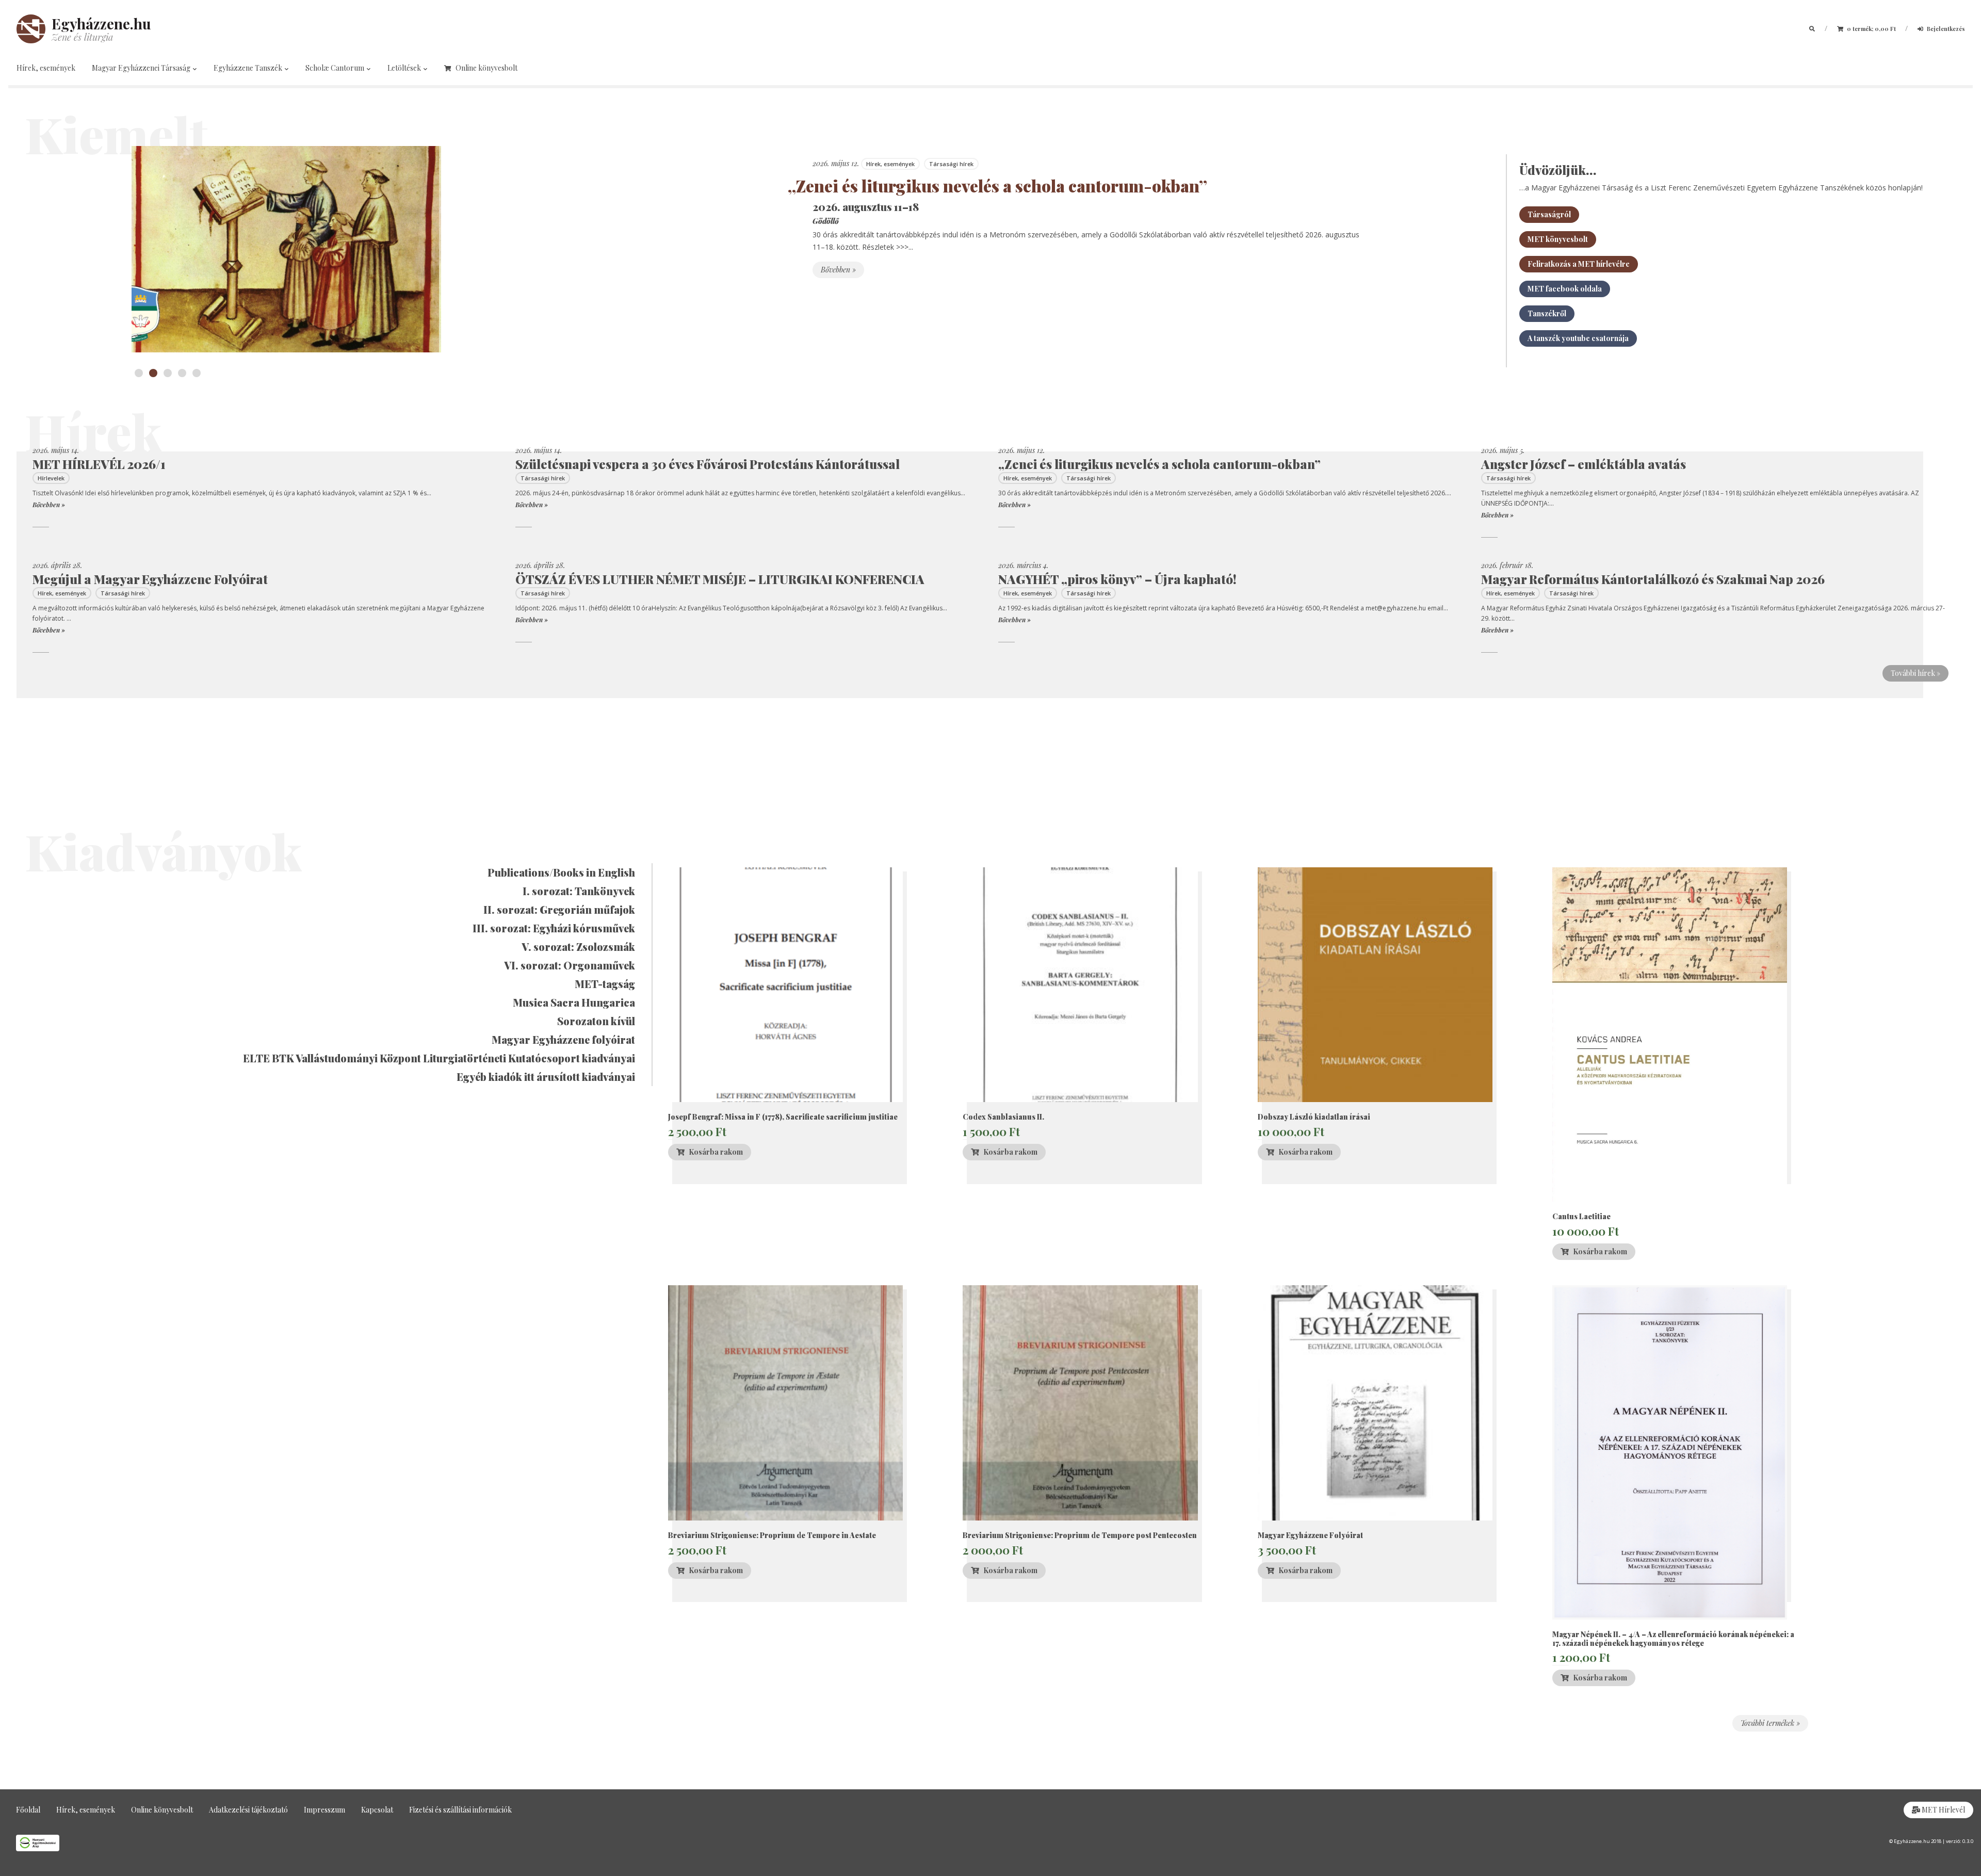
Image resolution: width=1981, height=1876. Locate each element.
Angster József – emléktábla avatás (1584, 464)
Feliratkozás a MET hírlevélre (1579, 264)
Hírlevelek (51, 478)
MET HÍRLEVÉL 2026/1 (99, 464)
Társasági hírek (951, 164)
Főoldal (28, 1810)
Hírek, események (46, 68)
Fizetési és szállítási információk (460, 1810)
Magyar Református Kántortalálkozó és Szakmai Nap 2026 (1653, 579)
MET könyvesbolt (1558, 239)
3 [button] (168, 373)
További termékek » (1770, 1723)
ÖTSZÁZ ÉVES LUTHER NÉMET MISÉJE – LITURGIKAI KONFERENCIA (720, 579)
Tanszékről (1547, 313)
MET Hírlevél (1943, 1810)
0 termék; (1871, 29)
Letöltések (405, 68)
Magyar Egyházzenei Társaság (142, 68)
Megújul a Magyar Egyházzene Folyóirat (150, 579)
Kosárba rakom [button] (716, 1152)
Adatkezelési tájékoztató (248, 1810)
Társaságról (1549, 214)
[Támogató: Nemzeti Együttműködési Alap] (495, 1843)
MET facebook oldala (1565, 289)
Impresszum (324, 1810)
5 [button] (197, 373)
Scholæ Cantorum (336, 68)
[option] (743, 249)
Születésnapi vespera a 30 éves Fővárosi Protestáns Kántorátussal (708, 464)
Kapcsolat (377, 1810)
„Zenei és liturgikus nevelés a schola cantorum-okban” (997, 185)
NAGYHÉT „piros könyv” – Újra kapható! (1117, 579)
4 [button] (182, 373)
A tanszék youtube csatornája (1578, 338)
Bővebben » (838, 270)
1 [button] (139, 373)
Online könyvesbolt (486, 68)
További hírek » (1915, 673)
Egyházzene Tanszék (249, 68)
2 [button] (153, 373)
